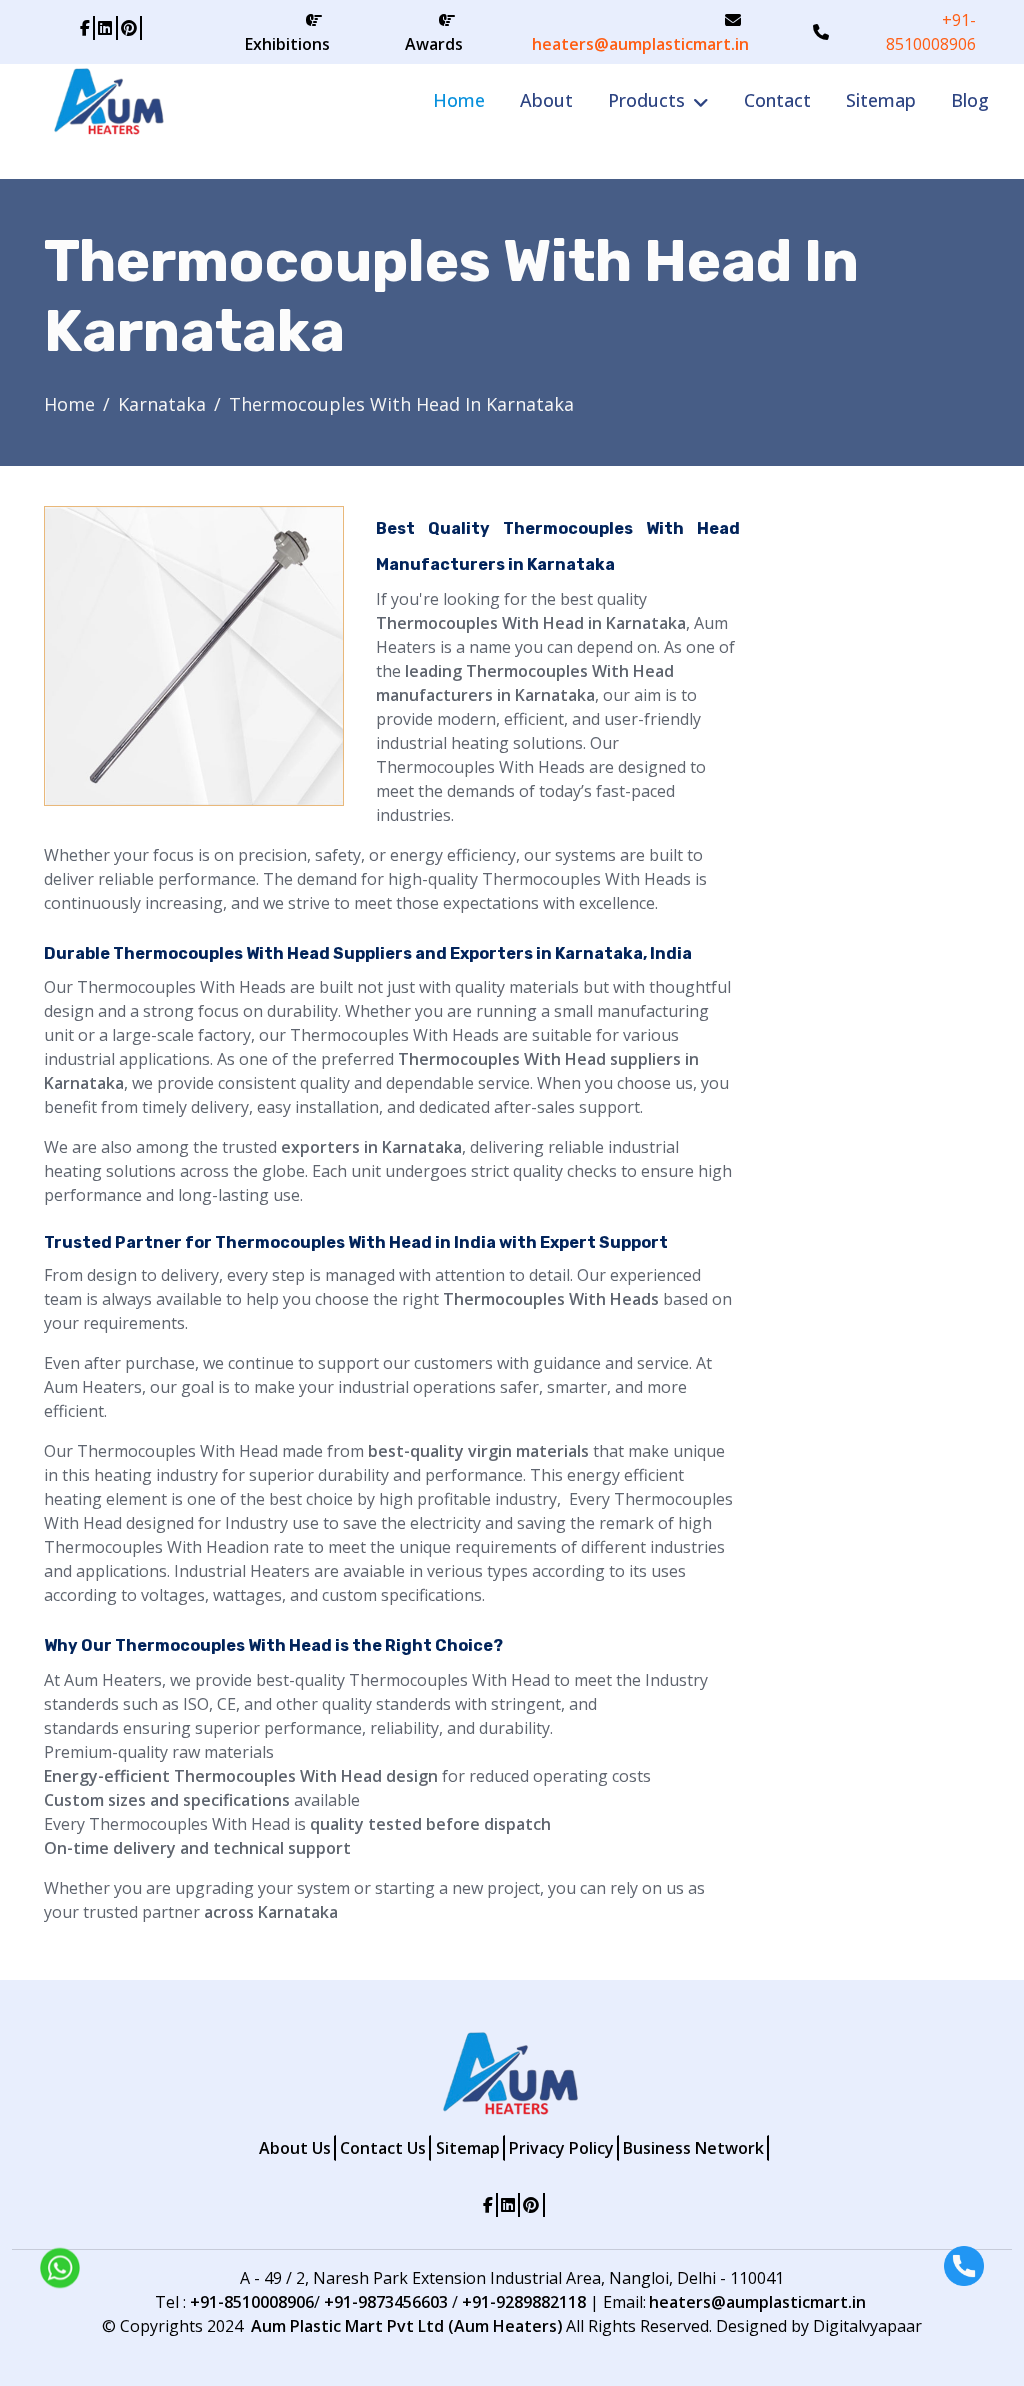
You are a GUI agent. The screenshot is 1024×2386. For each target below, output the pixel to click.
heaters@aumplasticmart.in (640, 44)
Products (646, 100)
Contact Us (383, 2148)
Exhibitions (287, 44)
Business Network (693, 2148)
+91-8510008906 (931, 32)
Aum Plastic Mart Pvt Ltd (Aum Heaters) (407, 2326)
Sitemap (881, 100)
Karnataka (162, 404)
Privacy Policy (561, 2148)
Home (459, 100)
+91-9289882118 (524, 2302)
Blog (970, 100)
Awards (434, 44)
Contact (777, 100)
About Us (295, 2148)
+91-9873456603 (386, 2302)
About (546, 100)
